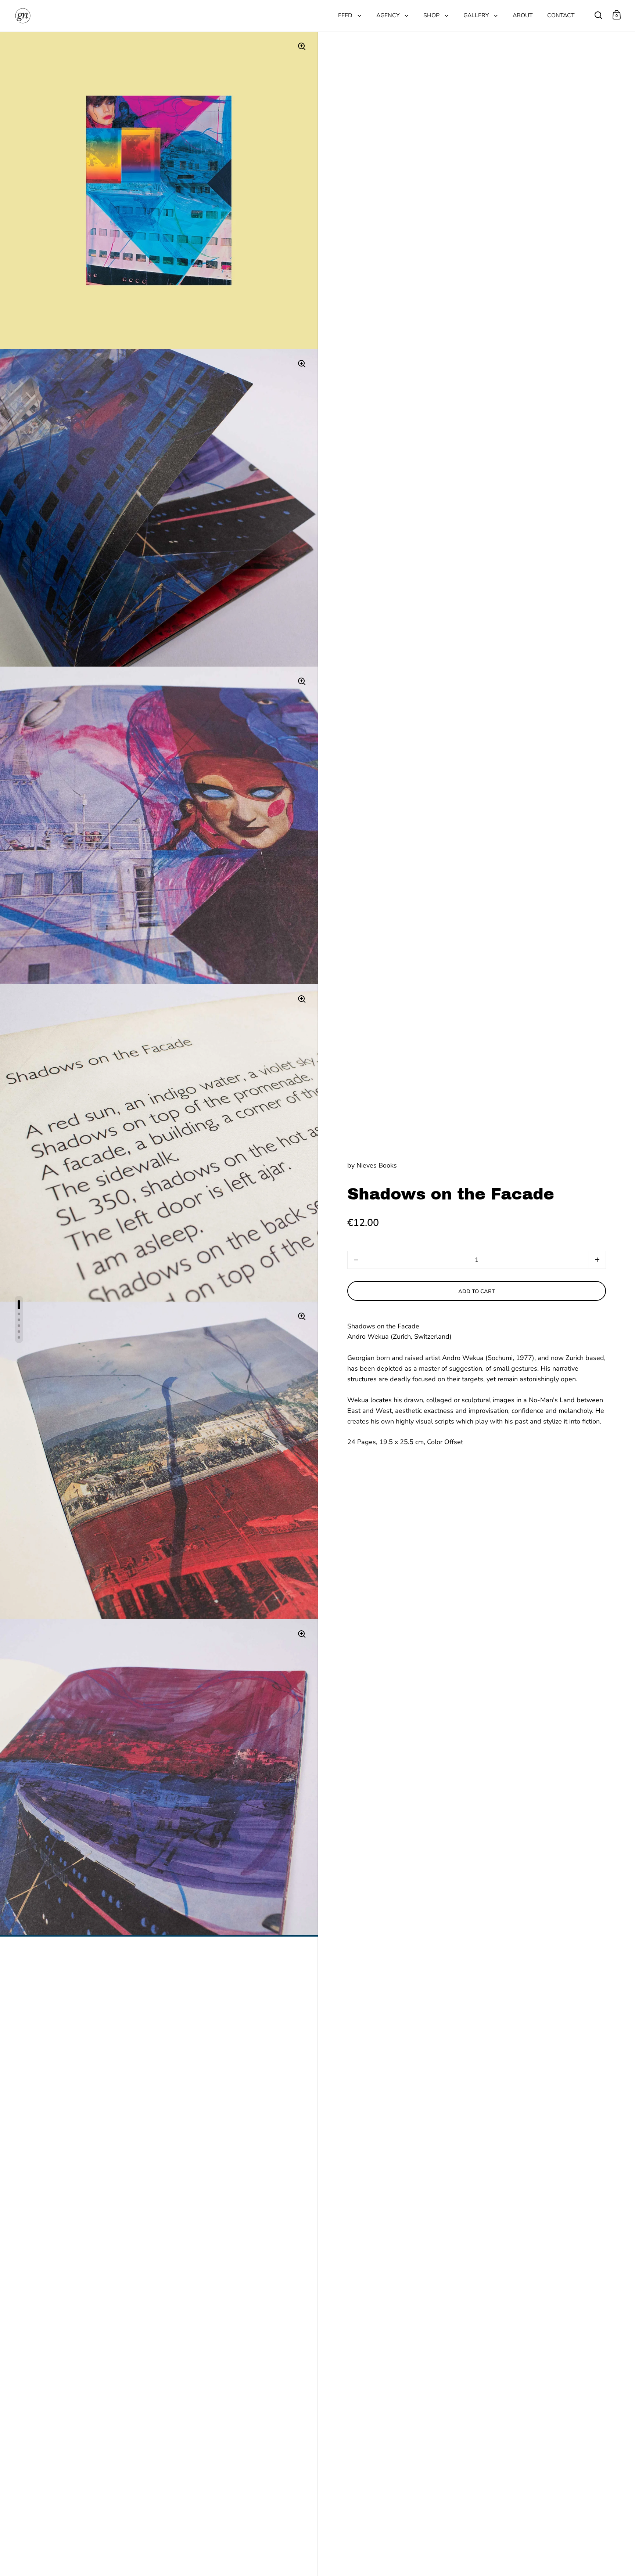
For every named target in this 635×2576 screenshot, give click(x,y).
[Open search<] (598, 15)
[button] (597, 1260)
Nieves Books (377, 1165)
